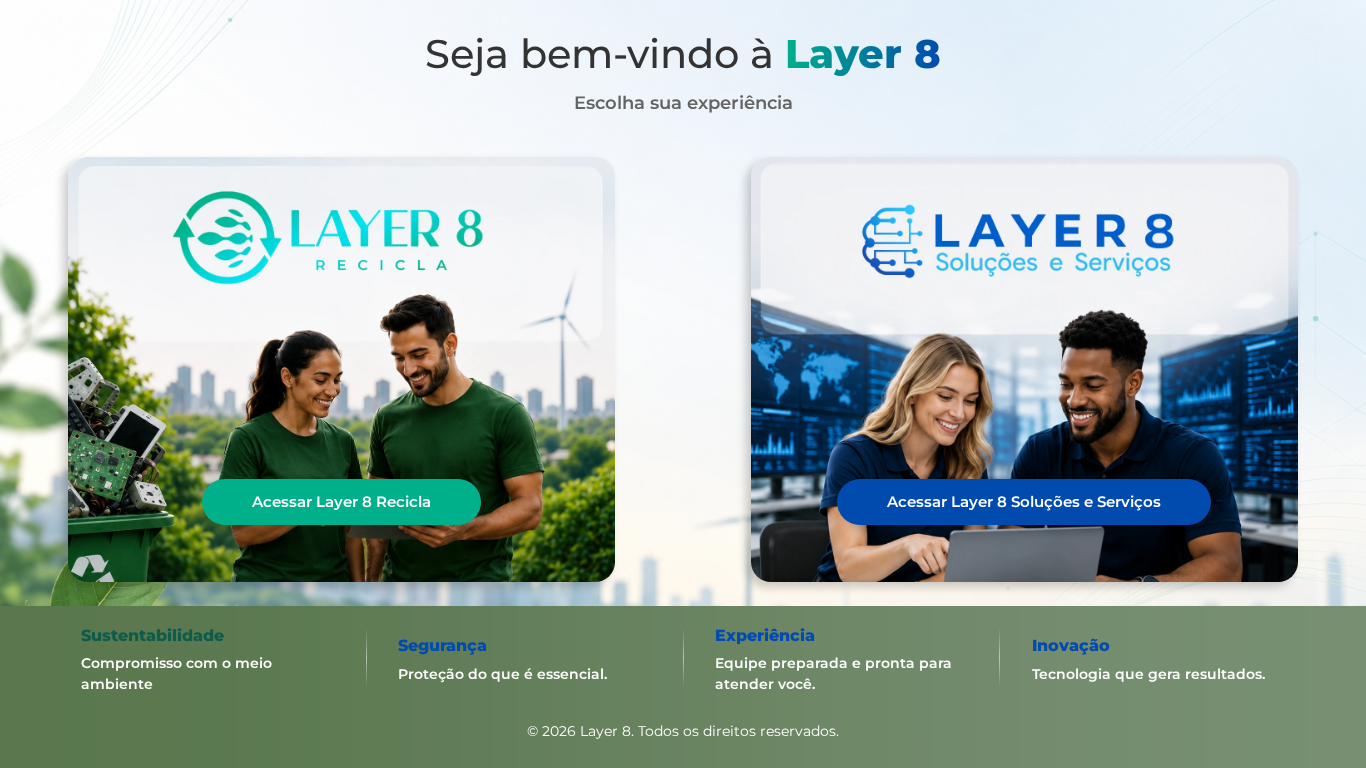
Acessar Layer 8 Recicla (341, 501)
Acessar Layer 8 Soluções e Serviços (1024, 501)
